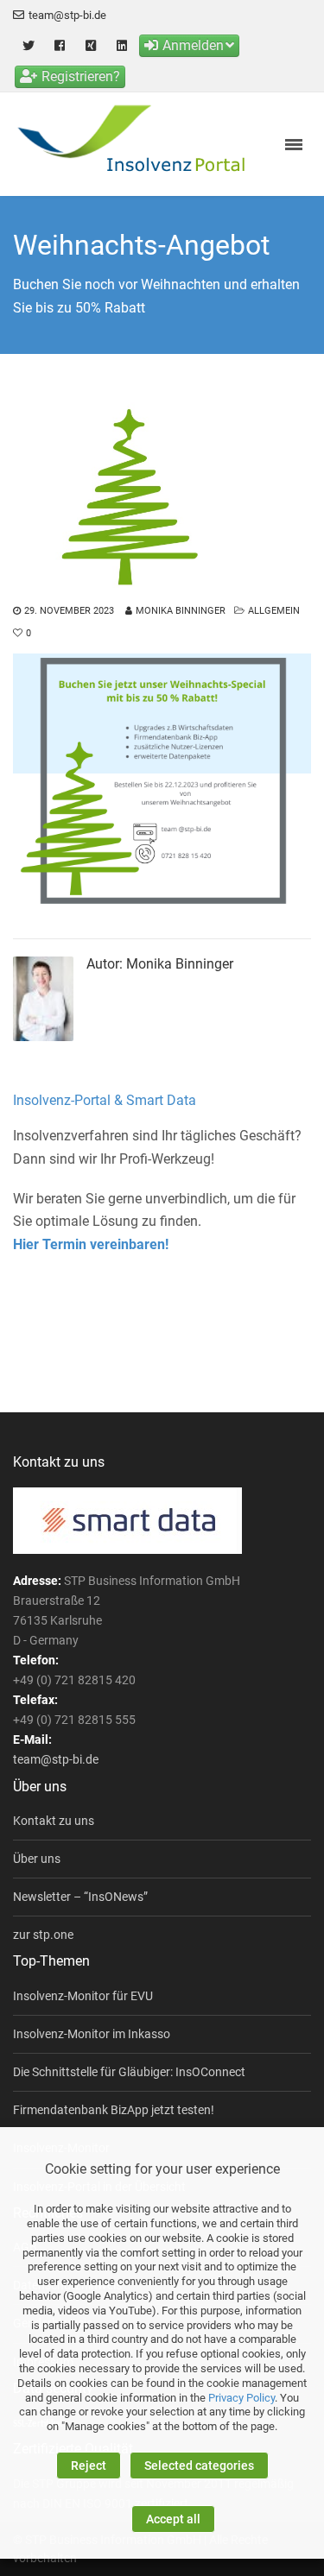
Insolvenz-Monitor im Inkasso (92, 2034)
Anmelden (193, 45)
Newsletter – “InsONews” (80, 1897)
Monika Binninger (181, 611)
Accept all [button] (173, 2519)
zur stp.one (43, 1935)
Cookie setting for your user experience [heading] (162, 2169)
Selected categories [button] (199, 2466)
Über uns (37, 1859)
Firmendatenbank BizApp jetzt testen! (114, 2110)
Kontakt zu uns (54, 1821)
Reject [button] (89, 2466)
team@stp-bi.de (67, 15)
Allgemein (274, 611)
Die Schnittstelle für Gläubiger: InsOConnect (129, 2072)
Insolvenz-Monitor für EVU (83, 1996)
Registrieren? (81, 76)
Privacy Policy (241, 2398)
